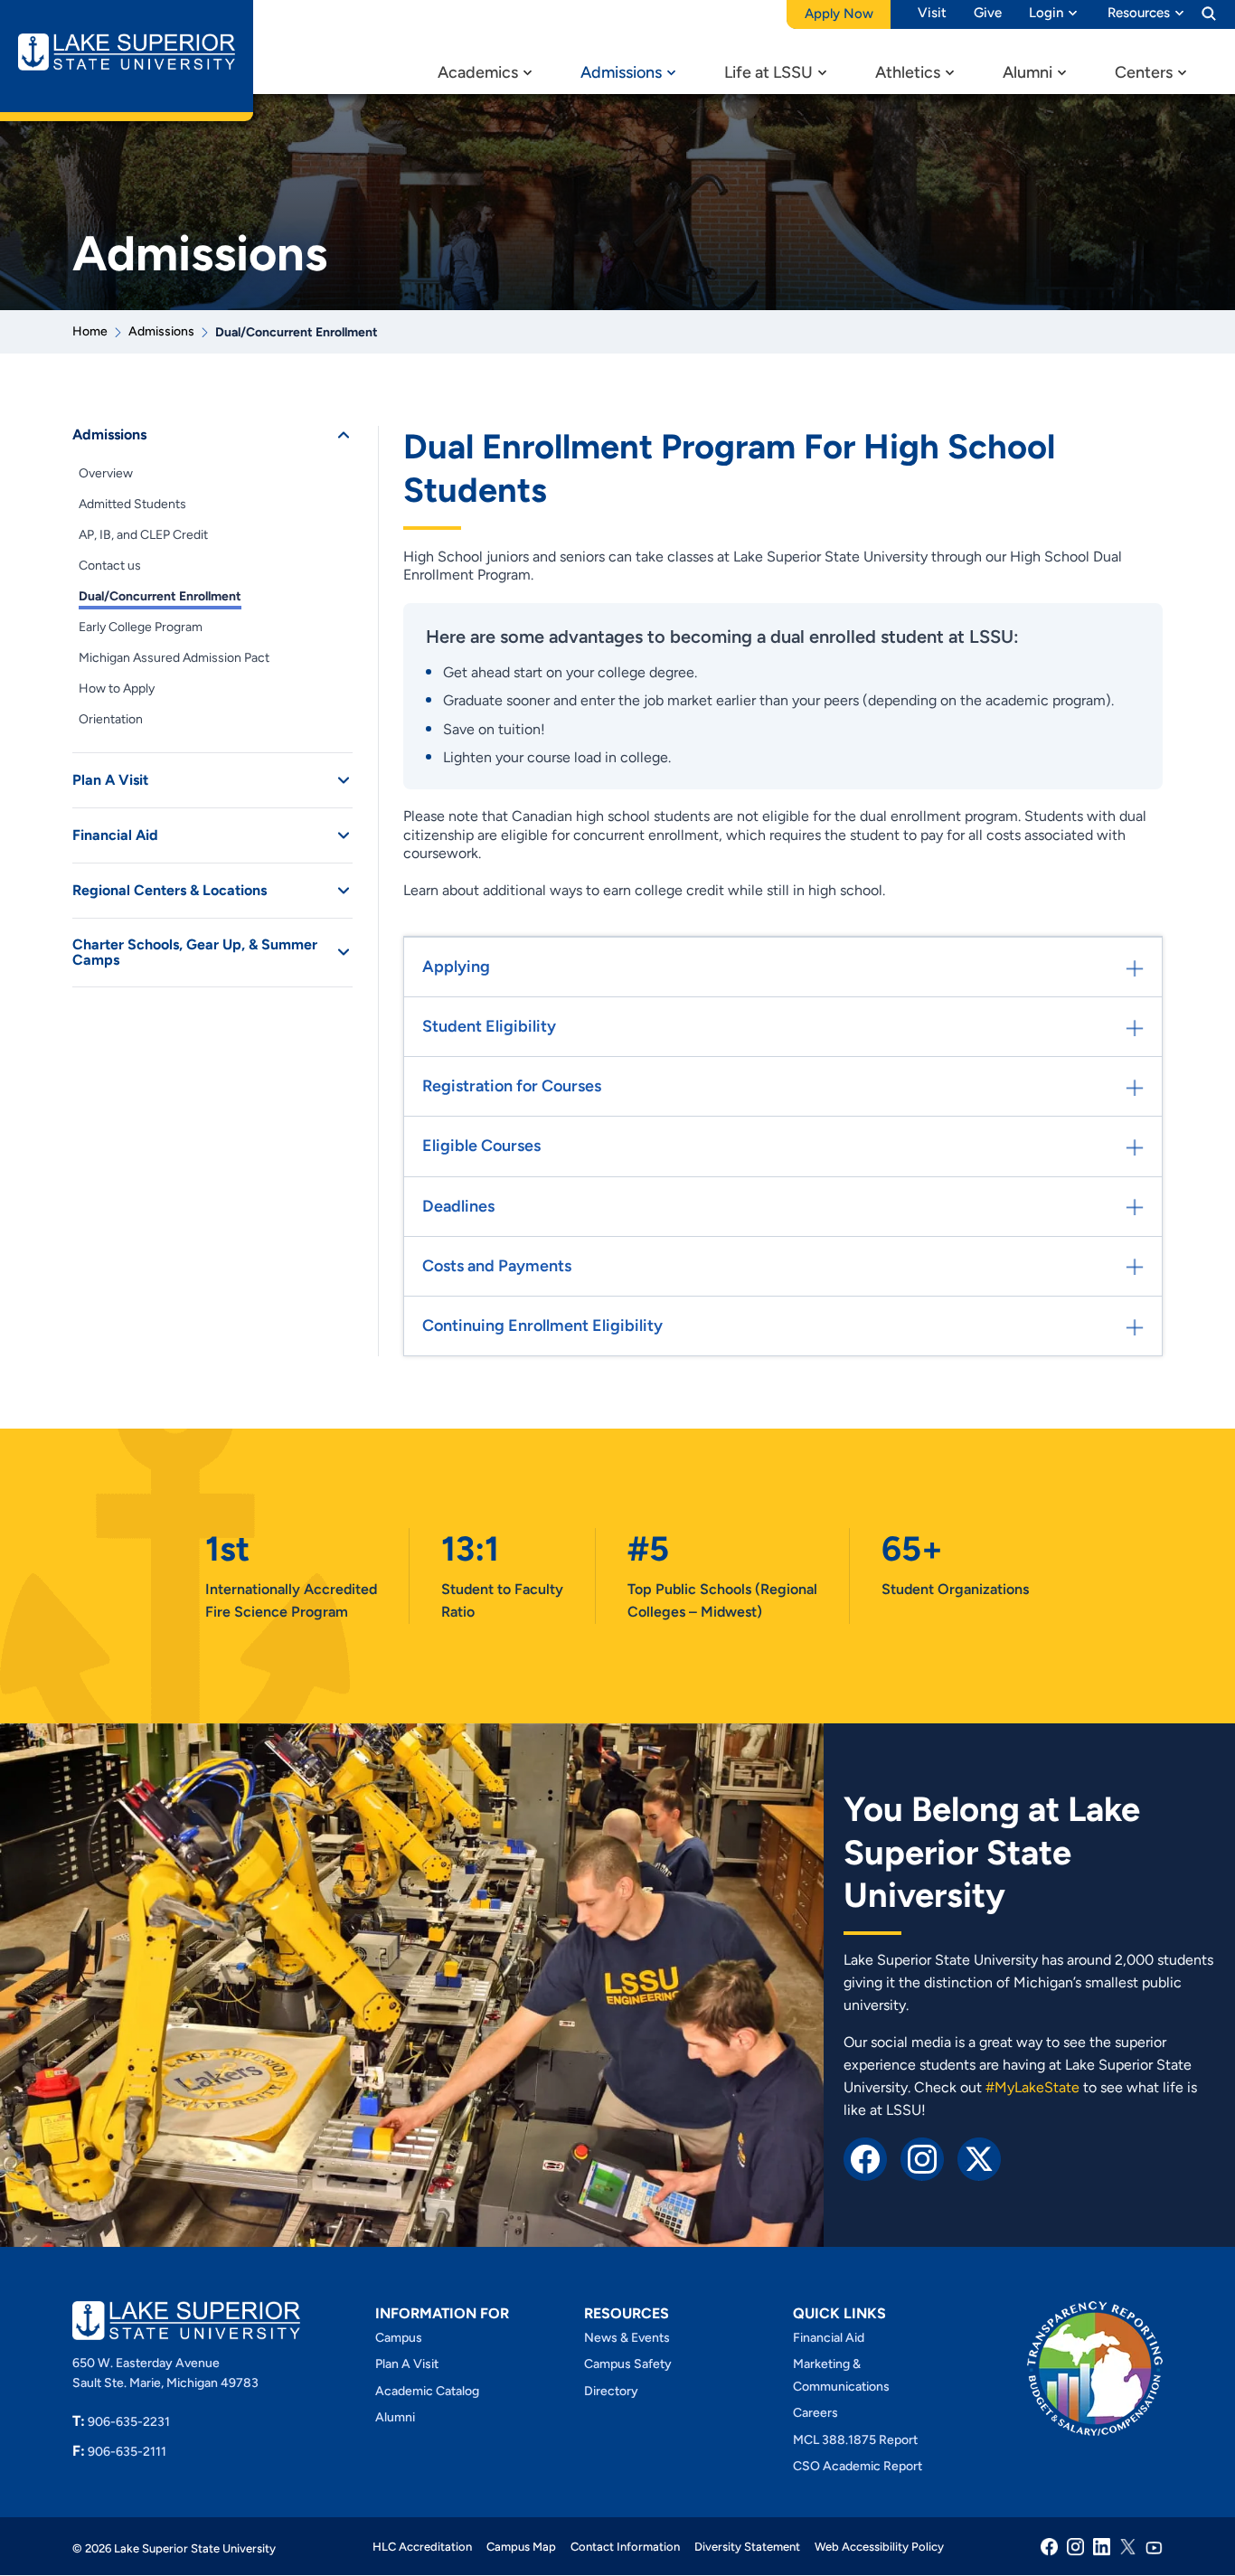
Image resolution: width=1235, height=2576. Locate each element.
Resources (1139, 13)
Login (1046, 13)
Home (90, 331)
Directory (611, 2390)
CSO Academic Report (858, 2465)
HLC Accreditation (422, 2547)
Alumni (1028, 72)
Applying (456, 967)
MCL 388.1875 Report (855, 2439)
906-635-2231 (121, 2421)
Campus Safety (628, 2364)
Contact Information (625, 2547)
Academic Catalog (427, 2390)
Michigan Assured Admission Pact (174, 658)
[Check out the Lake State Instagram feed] (922, 2157)
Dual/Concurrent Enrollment (160, 596)
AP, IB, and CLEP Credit (143, 535)
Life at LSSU (768, 72)
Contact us (110, 566)
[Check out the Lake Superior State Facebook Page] (865, 2157)
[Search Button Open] (1209, 13)
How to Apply (117, 689)
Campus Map (521, 2547)
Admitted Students (132, 504)
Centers (1144, 72)
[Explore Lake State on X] (979, 2157)
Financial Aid (115, 835)
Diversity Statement (747, 2547)
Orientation (111, 719)
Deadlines (458, 1206)
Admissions (621, 72)
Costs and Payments (497, 1266)
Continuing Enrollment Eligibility (542, 1326)
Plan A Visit (110, 780)
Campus (399, 2338)
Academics (478, 72)
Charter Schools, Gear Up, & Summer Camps (195, 953)
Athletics (908, 72)
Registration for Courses (512, 1086)
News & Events (627, 2338)
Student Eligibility (489, 1026)
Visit (932, 13)
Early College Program (141, 627)
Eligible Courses (481, 1146)
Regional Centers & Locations (170, 890)
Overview (106, 473)
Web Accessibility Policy (879, 2547)
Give (988, 13)
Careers (815, 2413)
